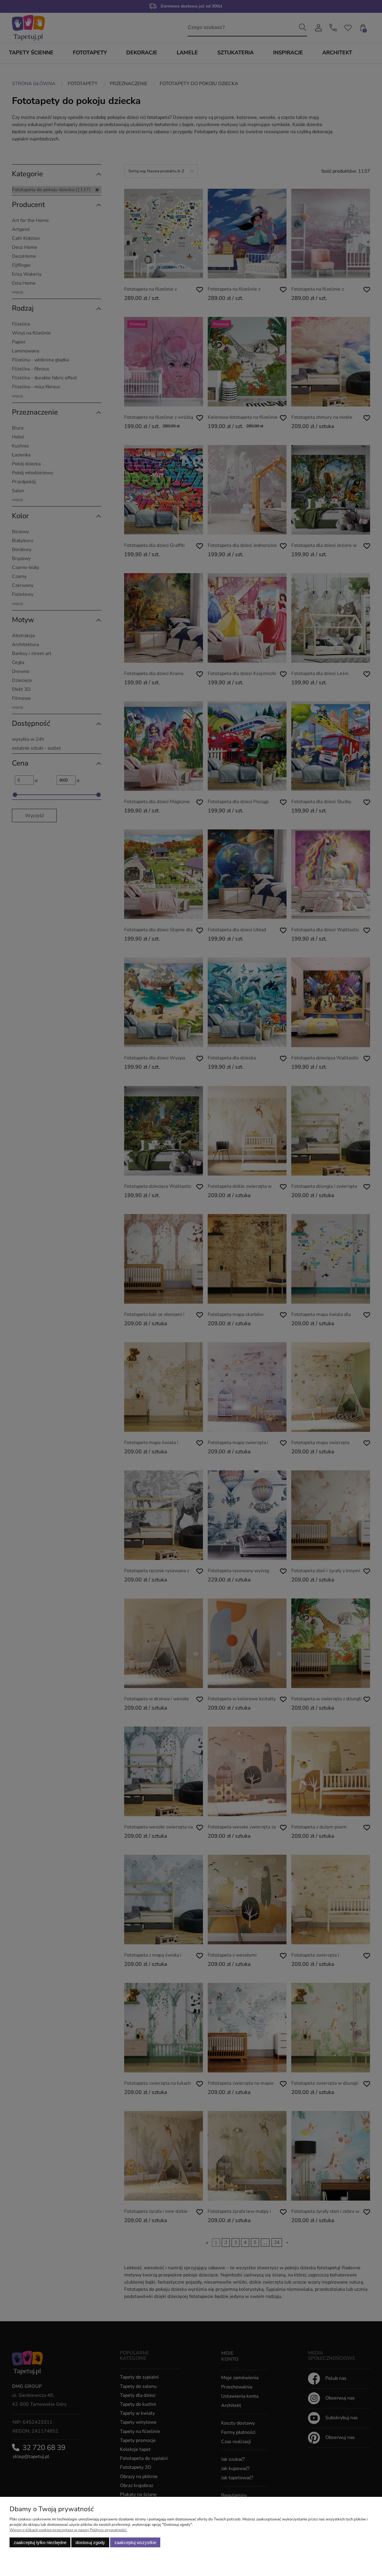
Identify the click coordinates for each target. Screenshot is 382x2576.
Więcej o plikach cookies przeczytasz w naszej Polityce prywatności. (68, 2530)
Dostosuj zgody (90, 2542)
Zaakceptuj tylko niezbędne (40, 2542)
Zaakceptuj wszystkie (135, 2542)
